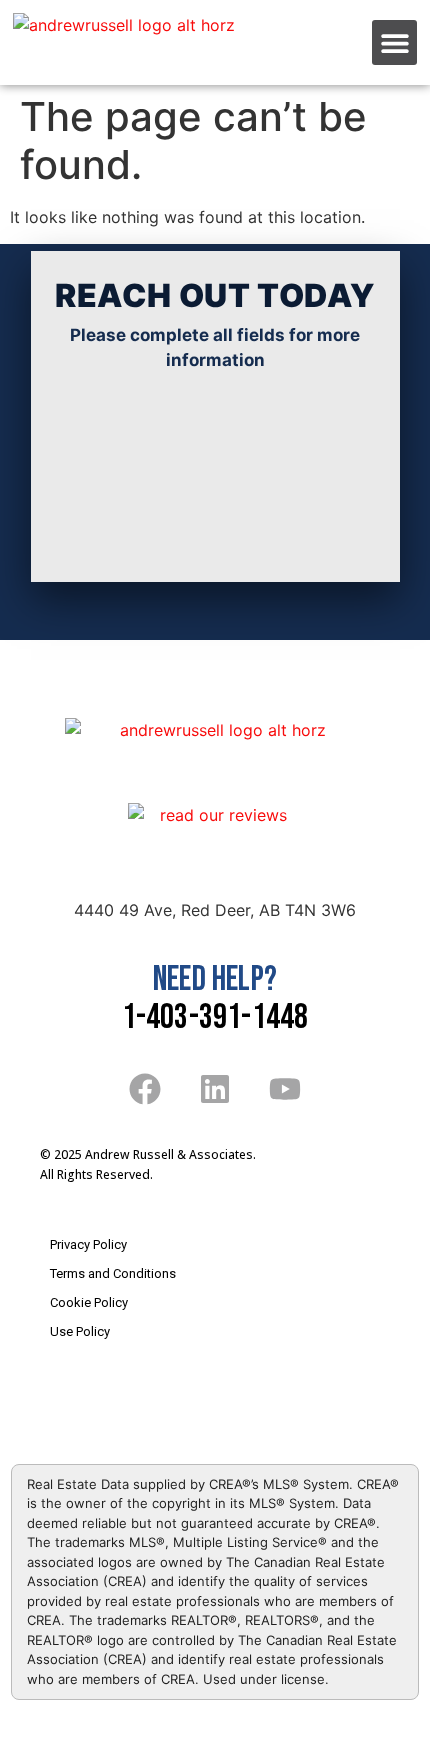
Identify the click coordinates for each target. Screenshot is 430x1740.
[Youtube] (284, 1088)
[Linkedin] (215, 1088)
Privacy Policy (88, 1244)
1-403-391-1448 (215, 1017)
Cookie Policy (89, 1302)
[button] (394, 42)
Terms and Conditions (113, 1273)
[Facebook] (145, 1088)
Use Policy (80, 1331)
